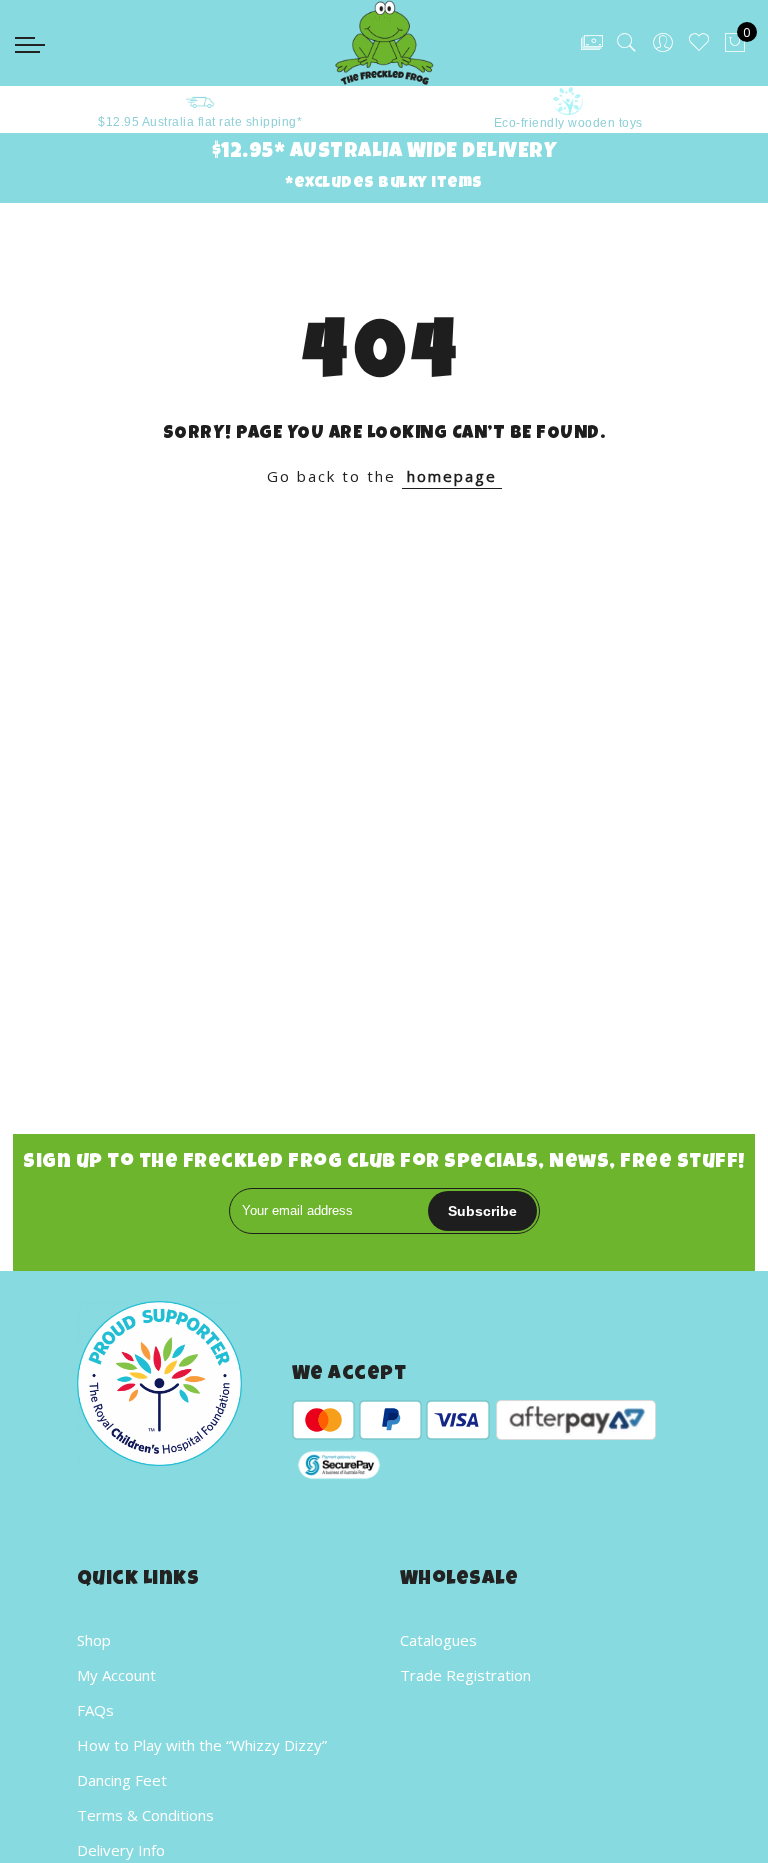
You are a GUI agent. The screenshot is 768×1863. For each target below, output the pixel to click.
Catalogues (438, 1640)
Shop (94, 1640)
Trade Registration (465, 1675)
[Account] (663, 43)
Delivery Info (121, 1850)
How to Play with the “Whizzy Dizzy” (202, 1745)
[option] (187, 109)
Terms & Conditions (145, 1815)
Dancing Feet (122, 1780)
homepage (452, 476)
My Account (116, 1675)
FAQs (95, 1710)
